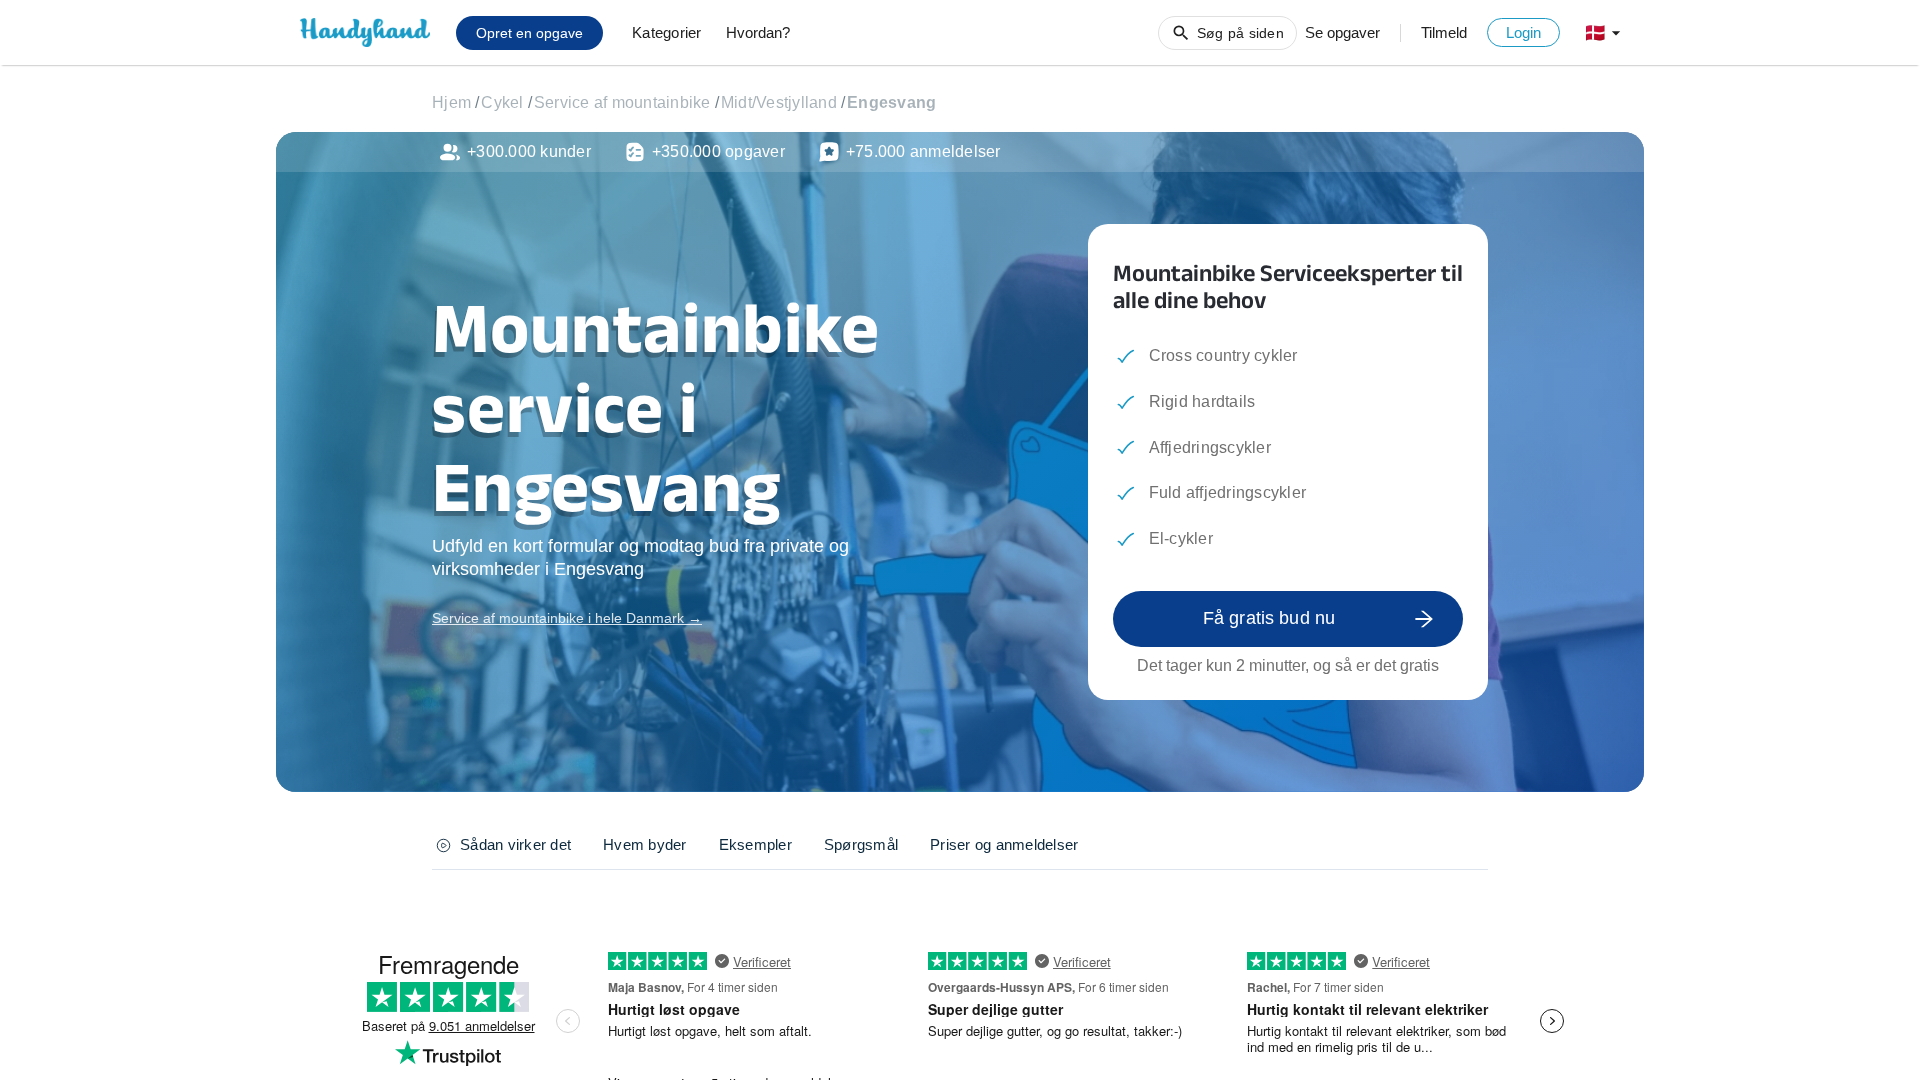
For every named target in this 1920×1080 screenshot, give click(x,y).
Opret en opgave (529, 33)
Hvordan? (758, 32)
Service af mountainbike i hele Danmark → (567, 618)
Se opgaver (1342, 32)
